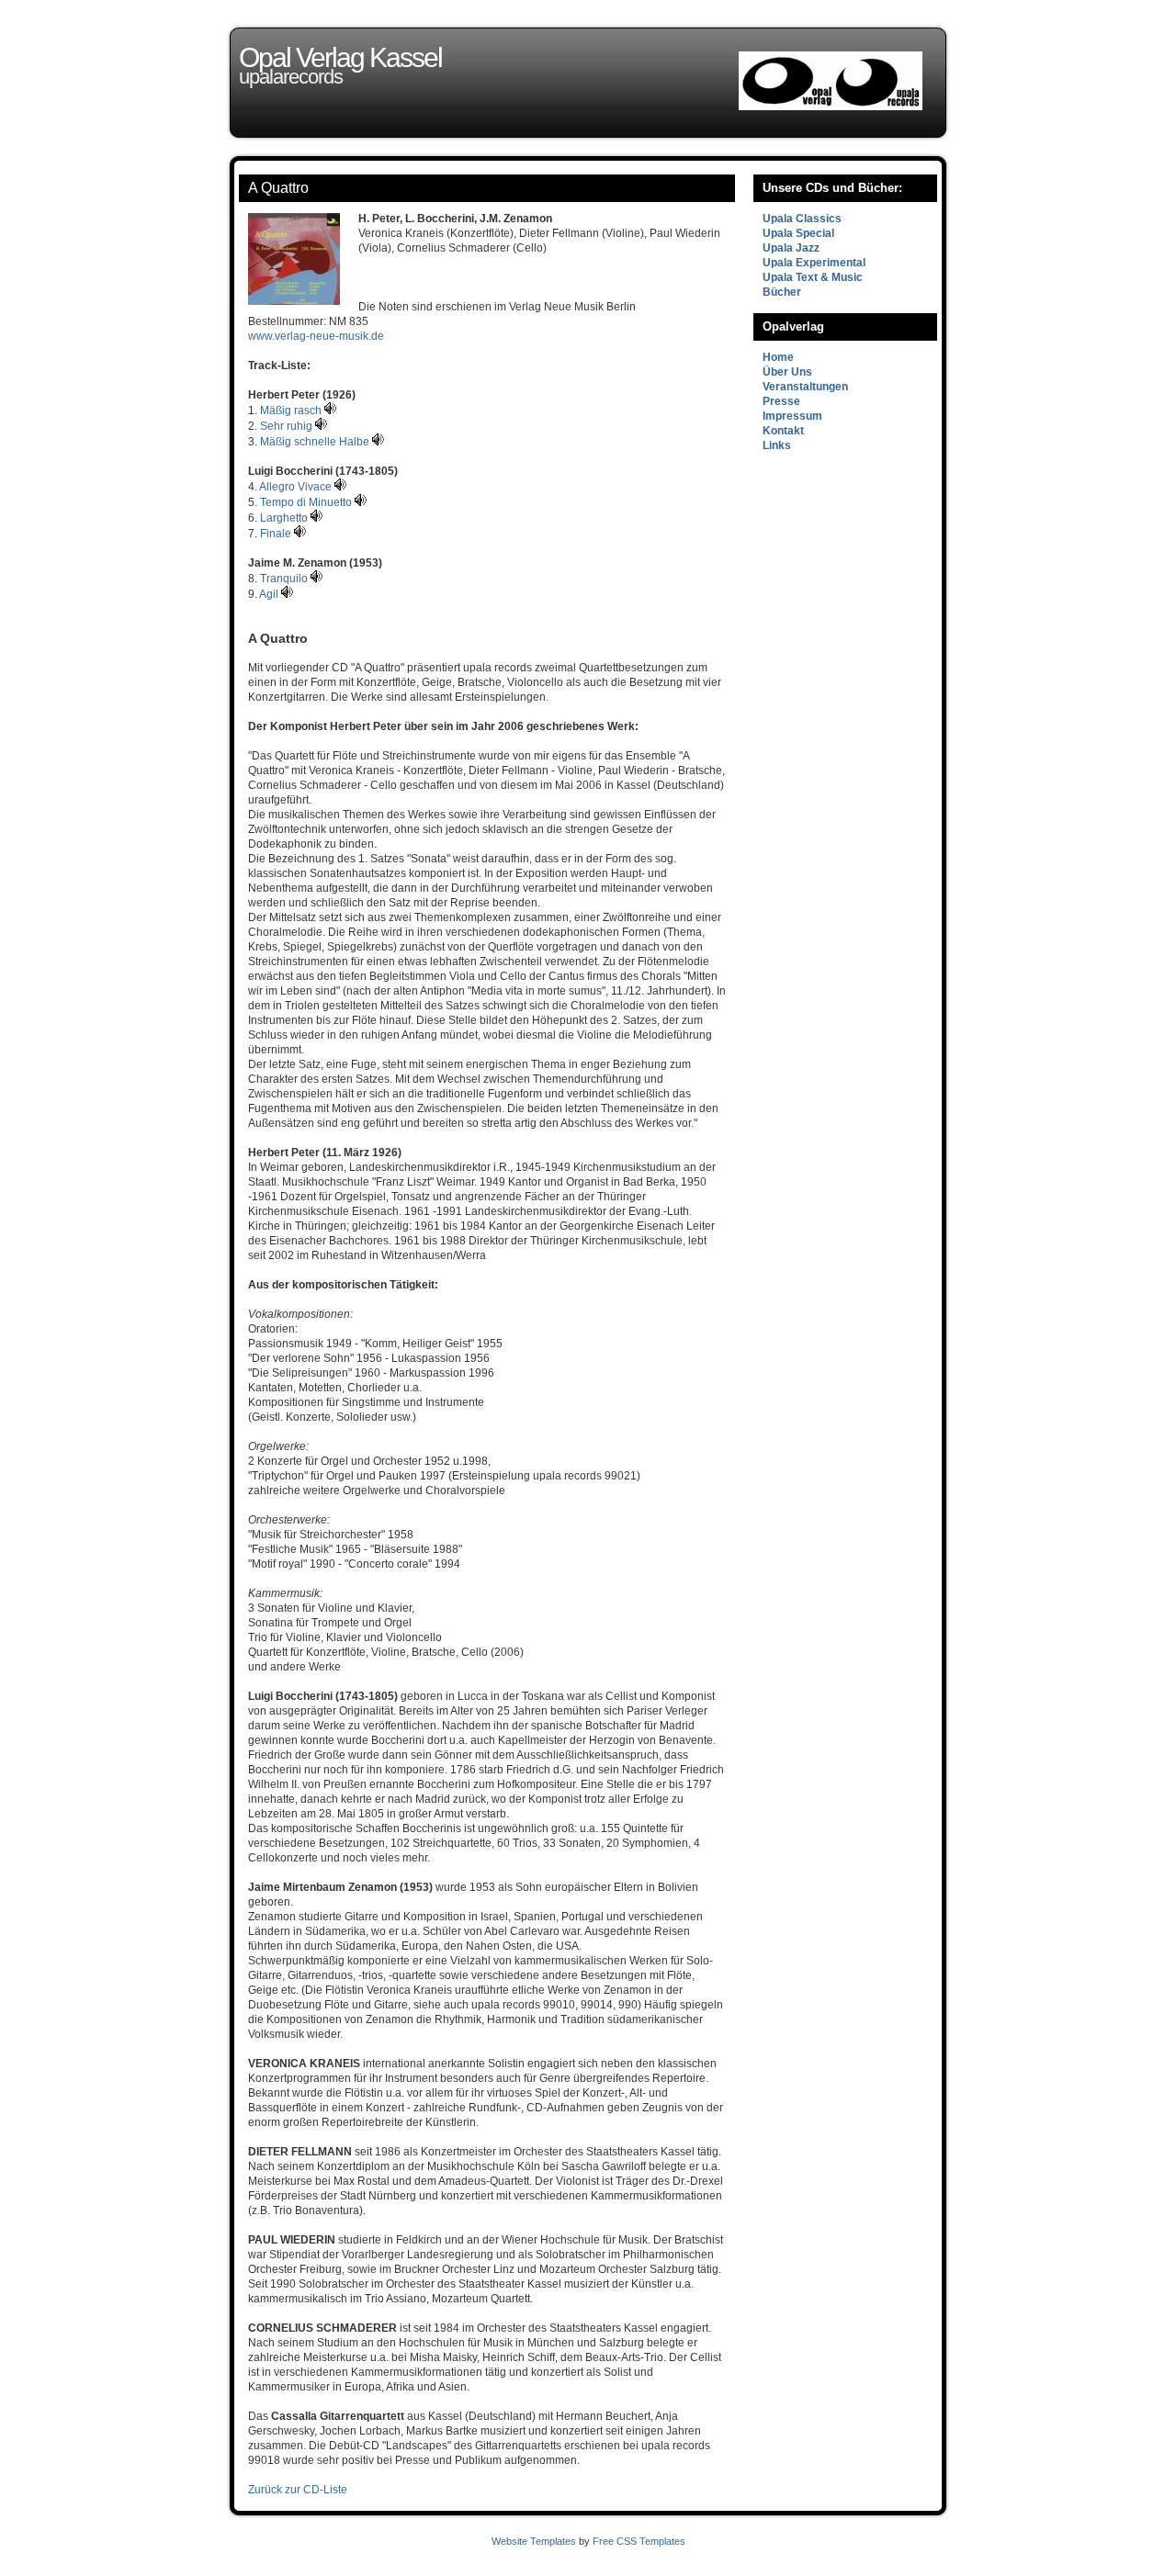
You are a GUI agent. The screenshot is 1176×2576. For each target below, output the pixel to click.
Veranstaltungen (805, 387)
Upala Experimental (814, 263)
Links (777, 445)
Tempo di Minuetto (307, 502)
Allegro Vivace (297, 487)
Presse (781, 401)
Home (778, 357)
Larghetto (285, 518)
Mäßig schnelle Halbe (316, 442)
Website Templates (534, 2541)
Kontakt (783, 431)
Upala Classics (802, 219)
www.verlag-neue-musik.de (316, 336)
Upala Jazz (791, 248)
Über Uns (787, 372)
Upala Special (798, 233)
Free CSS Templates (639, 2541)
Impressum (792, 416)
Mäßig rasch (292, 411)
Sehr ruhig (288, 426)
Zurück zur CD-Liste (298, 2490)
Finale (277, 534)
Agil (270, 594)
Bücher (782, 292)
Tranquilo (285, 579)
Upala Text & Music (813, 277)
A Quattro (278, 188)
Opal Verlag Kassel (340, 57)
